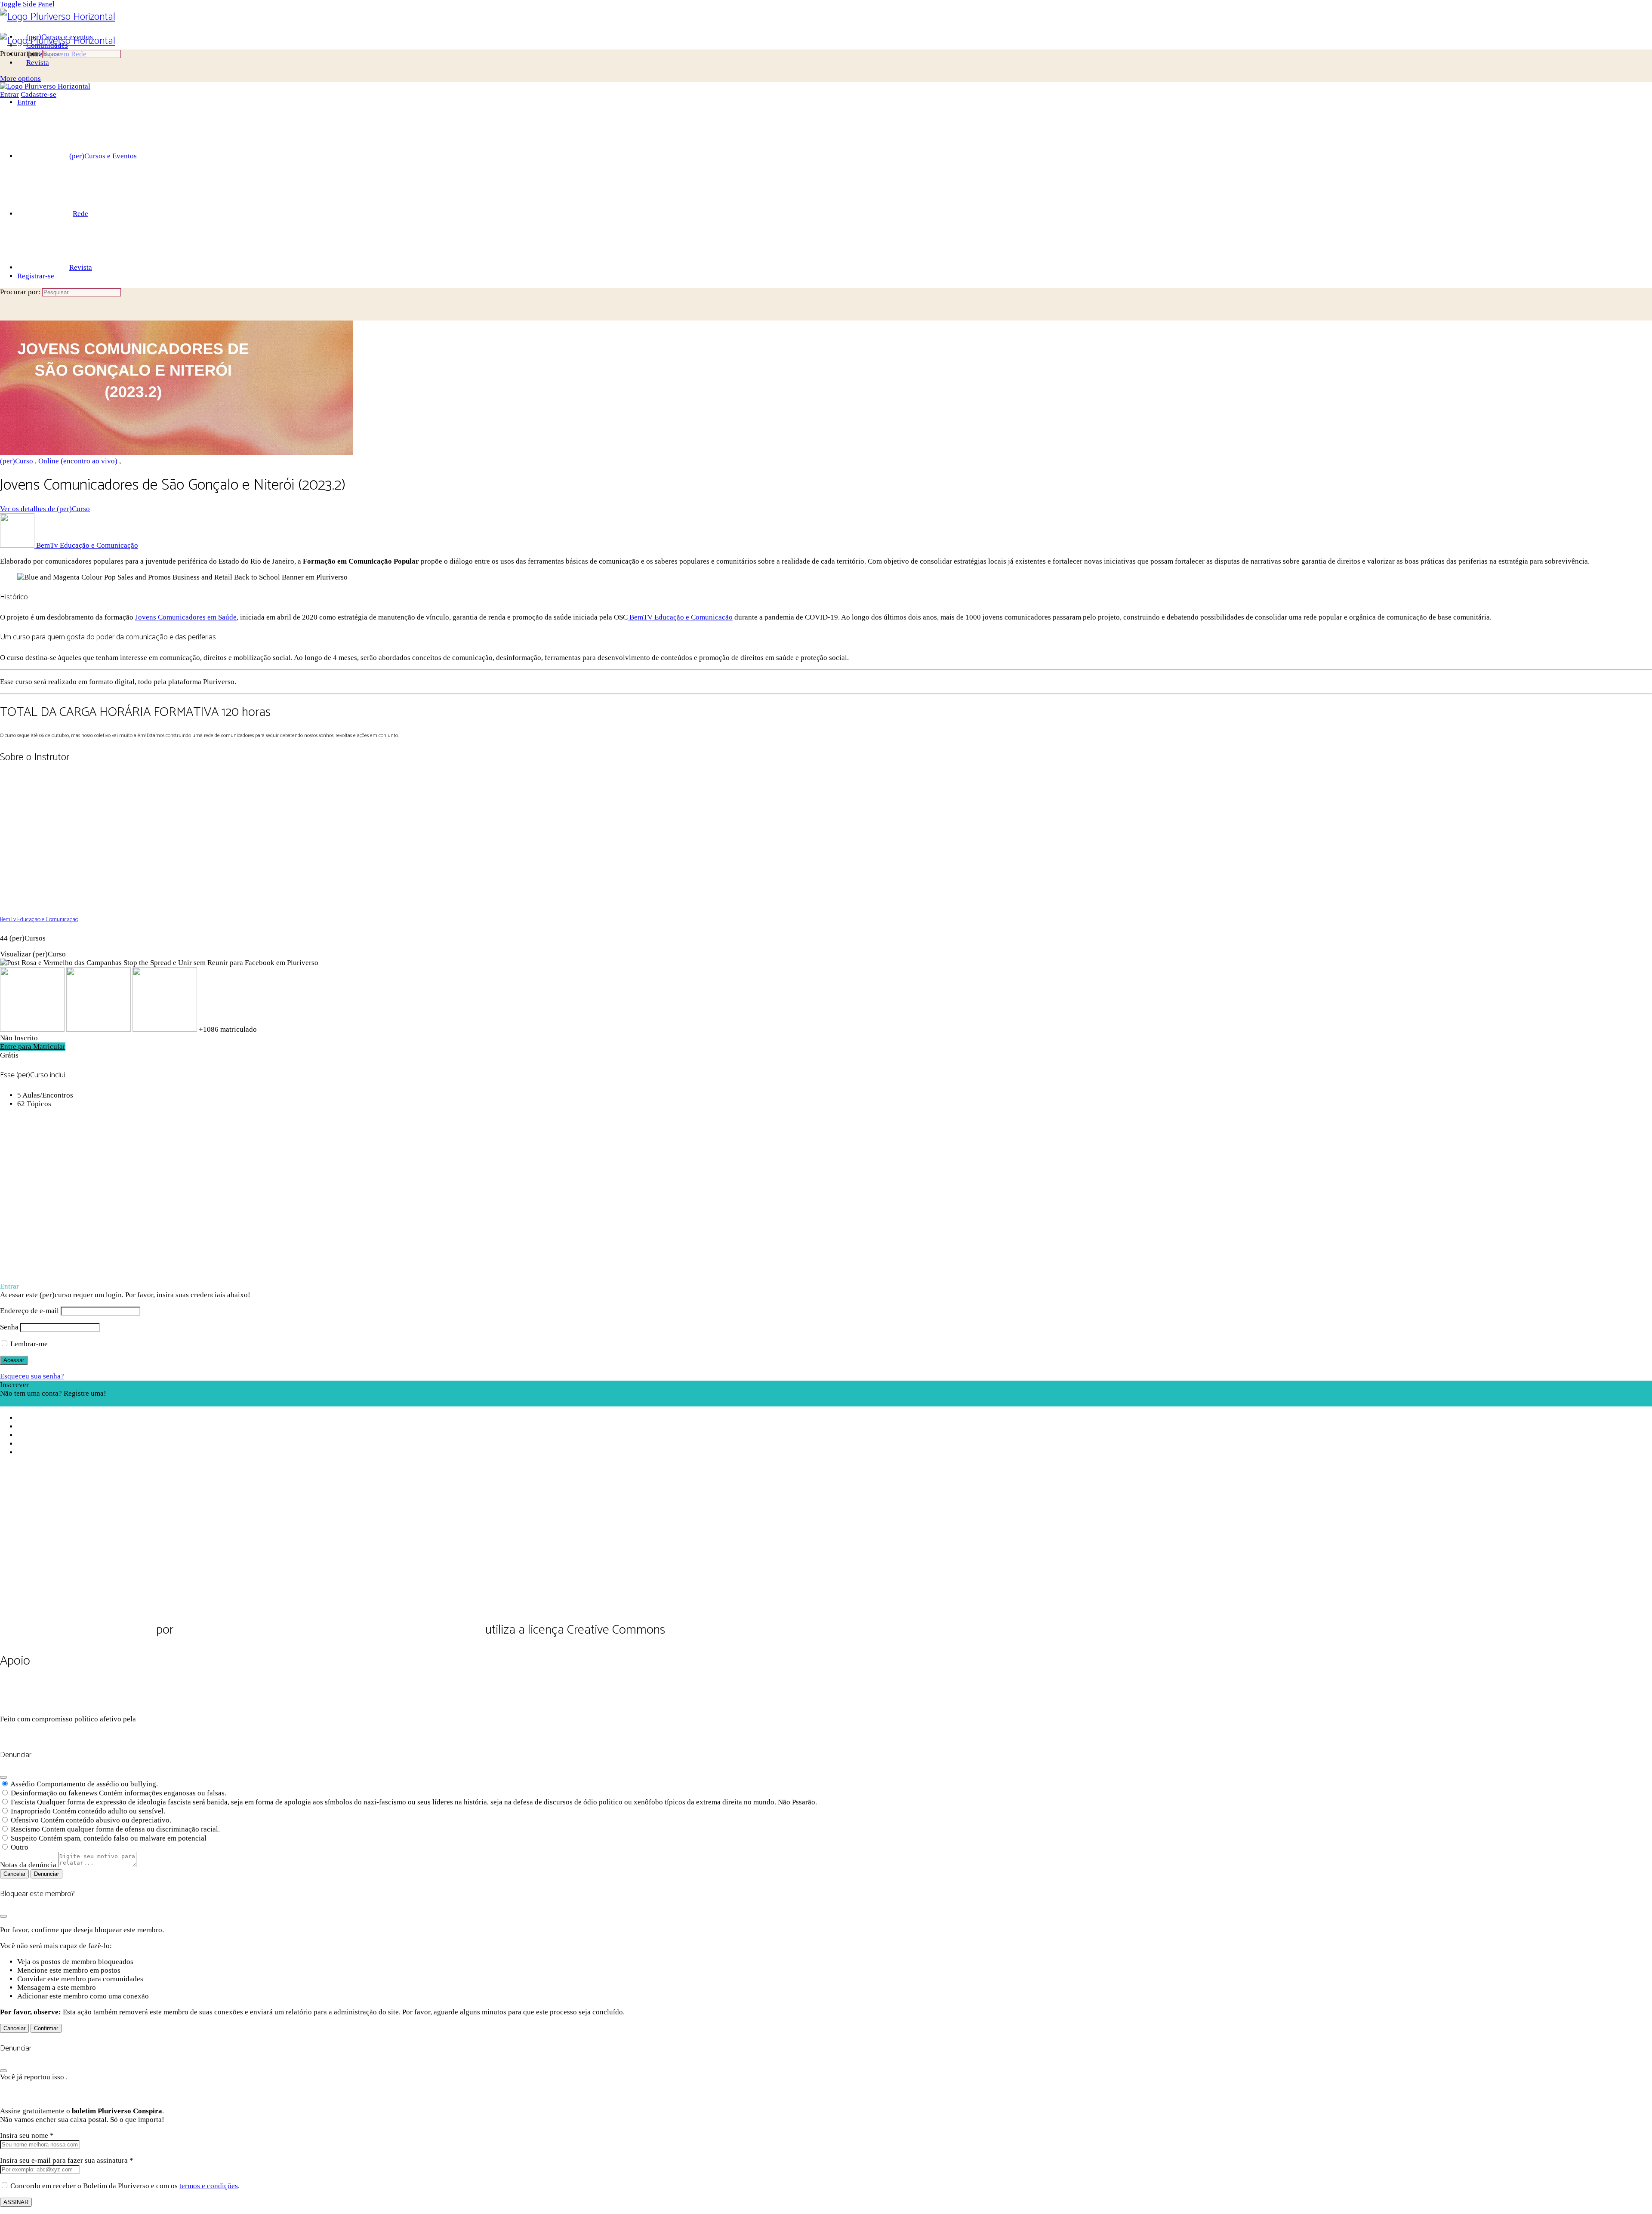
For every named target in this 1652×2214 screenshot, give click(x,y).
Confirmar (46, 2028)
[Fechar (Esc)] (3, 1777)
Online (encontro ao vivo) (79, 461)
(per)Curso (17, 461)
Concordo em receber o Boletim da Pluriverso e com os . (125, 2186)
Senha (9, 1327)
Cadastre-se (39, 94)
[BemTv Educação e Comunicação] (65, 901)
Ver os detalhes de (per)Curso (45, 509)
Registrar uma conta (31, 1402)
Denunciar (46, 1874)
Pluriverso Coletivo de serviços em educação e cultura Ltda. (329, 1630)
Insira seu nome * (27, 2135)
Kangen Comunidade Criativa (196, 1719)
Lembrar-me (28, 1344)
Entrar (9, 94)
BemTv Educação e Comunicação (39, 920)
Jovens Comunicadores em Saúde (186, 617)
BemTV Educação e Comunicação (680, 617)
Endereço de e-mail (29, 1311)
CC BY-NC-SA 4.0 (712, 1631)
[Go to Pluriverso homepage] (58, 17)
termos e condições (209, 2186)
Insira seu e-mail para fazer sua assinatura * (67, 2160)
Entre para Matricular (33, 1047)
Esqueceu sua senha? (32, 1376)
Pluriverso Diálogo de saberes (77, 1630)
